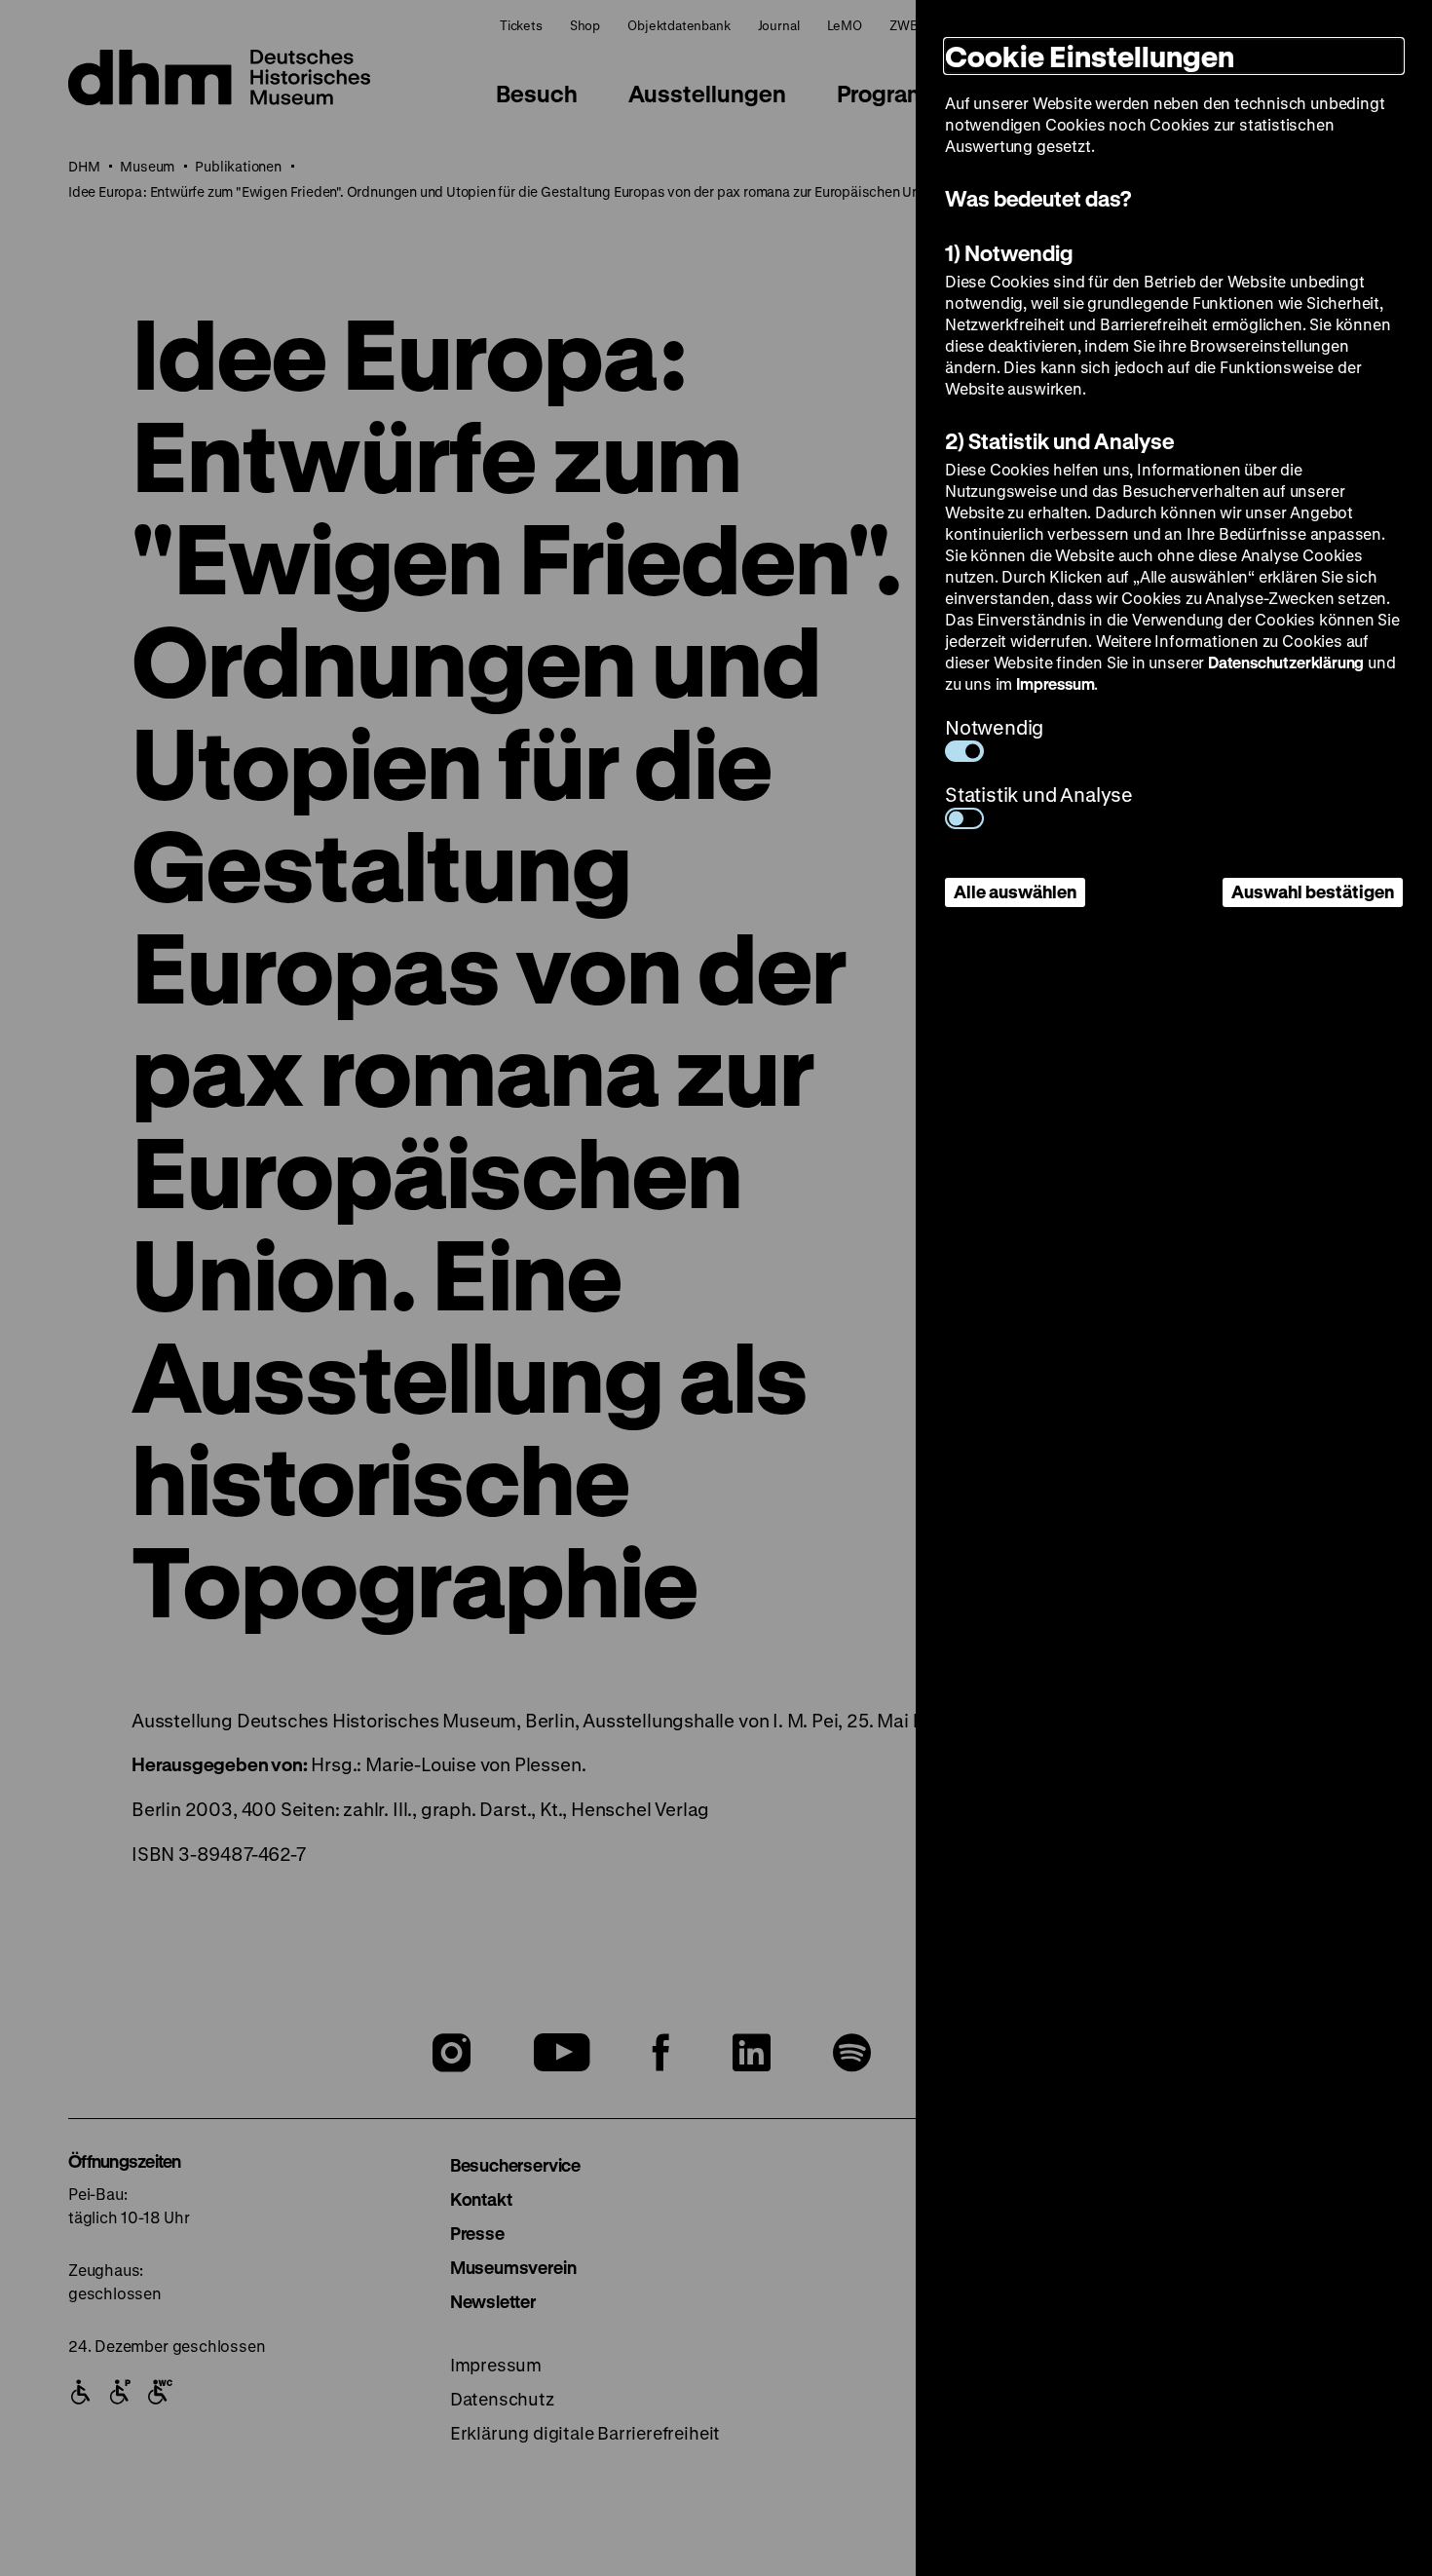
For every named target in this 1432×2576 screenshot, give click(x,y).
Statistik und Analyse (1039, 795)
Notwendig (994, 727)
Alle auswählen (1015, 891)
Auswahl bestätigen (1313, 891)
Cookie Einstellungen (1090, 56)
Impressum (1055, 683)
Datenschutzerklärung (1286, 662)
